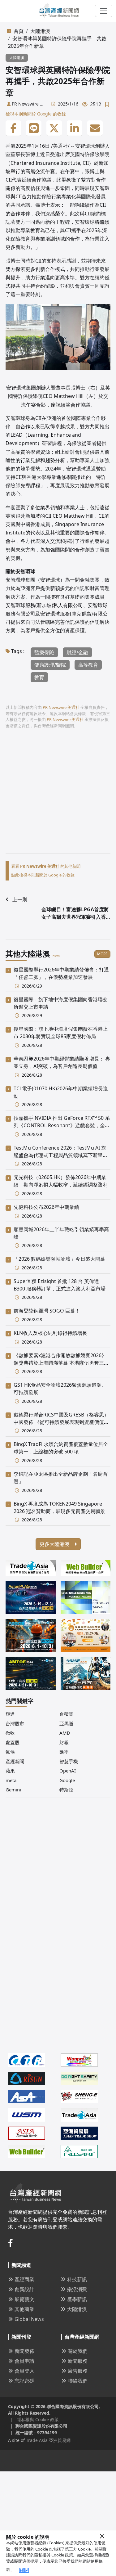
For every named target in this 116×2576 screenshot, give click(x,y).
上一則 (20, 899)
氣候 (10, 1752)
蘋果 (10, 1771)
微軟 (10, 1733)
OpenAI (68, 1771)
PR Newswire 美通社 (28, 104)
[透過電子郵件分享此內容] (95, 128)
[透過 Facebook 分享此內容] (13, 128)
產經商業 (24, 2279)
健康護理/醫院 (50, 665)
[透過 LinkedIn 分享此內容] (75, 128)
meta (11, 1780)
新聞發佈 (24, 2351)
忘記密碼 (24, 2381)
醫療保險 (44, 652)
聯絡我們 (78, 2381)
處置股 (13, 1742)
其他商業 (24, 2309)
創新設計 (24, 2289)
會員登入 (24, 2371)
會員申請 (24, 2361)
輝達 (10, 1714)
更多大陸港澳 (55, 1544)
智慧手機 (69, 1761)
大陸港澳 (40, 31)
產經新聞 (15, 1761)
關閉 (24, 2570)
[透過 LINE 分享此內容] (34, 128)
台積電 (66, 1714)
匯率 (64, 1752)
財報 (64, 1742)
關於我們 (78, 2351)
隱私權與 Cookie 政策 (54, 2555)
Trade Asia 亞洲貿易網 (48, 2440)
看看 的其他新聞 (46, 866)
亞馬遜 (66, 1723)
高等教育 (88, 665)
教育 (39, 677)
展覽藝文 (24, 2299)
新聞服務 (78, 2361)
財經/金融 (77, 652)
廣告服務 (78, 2371)
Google (67, 1780)
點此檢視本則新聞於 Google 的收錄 (43, 875)
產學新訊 (77, 2299)
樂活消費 (77, 2289)
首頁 (19, 31)
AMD (65, 1733)
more (102, 954)
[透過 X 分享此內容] (54, 128)
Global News (29, 2319)
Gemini (13, 1790)
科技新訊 (77, 2279)
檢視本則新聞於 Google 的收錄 (36, 114)
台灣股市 (15, 1723)
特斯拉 (66, 1790)
